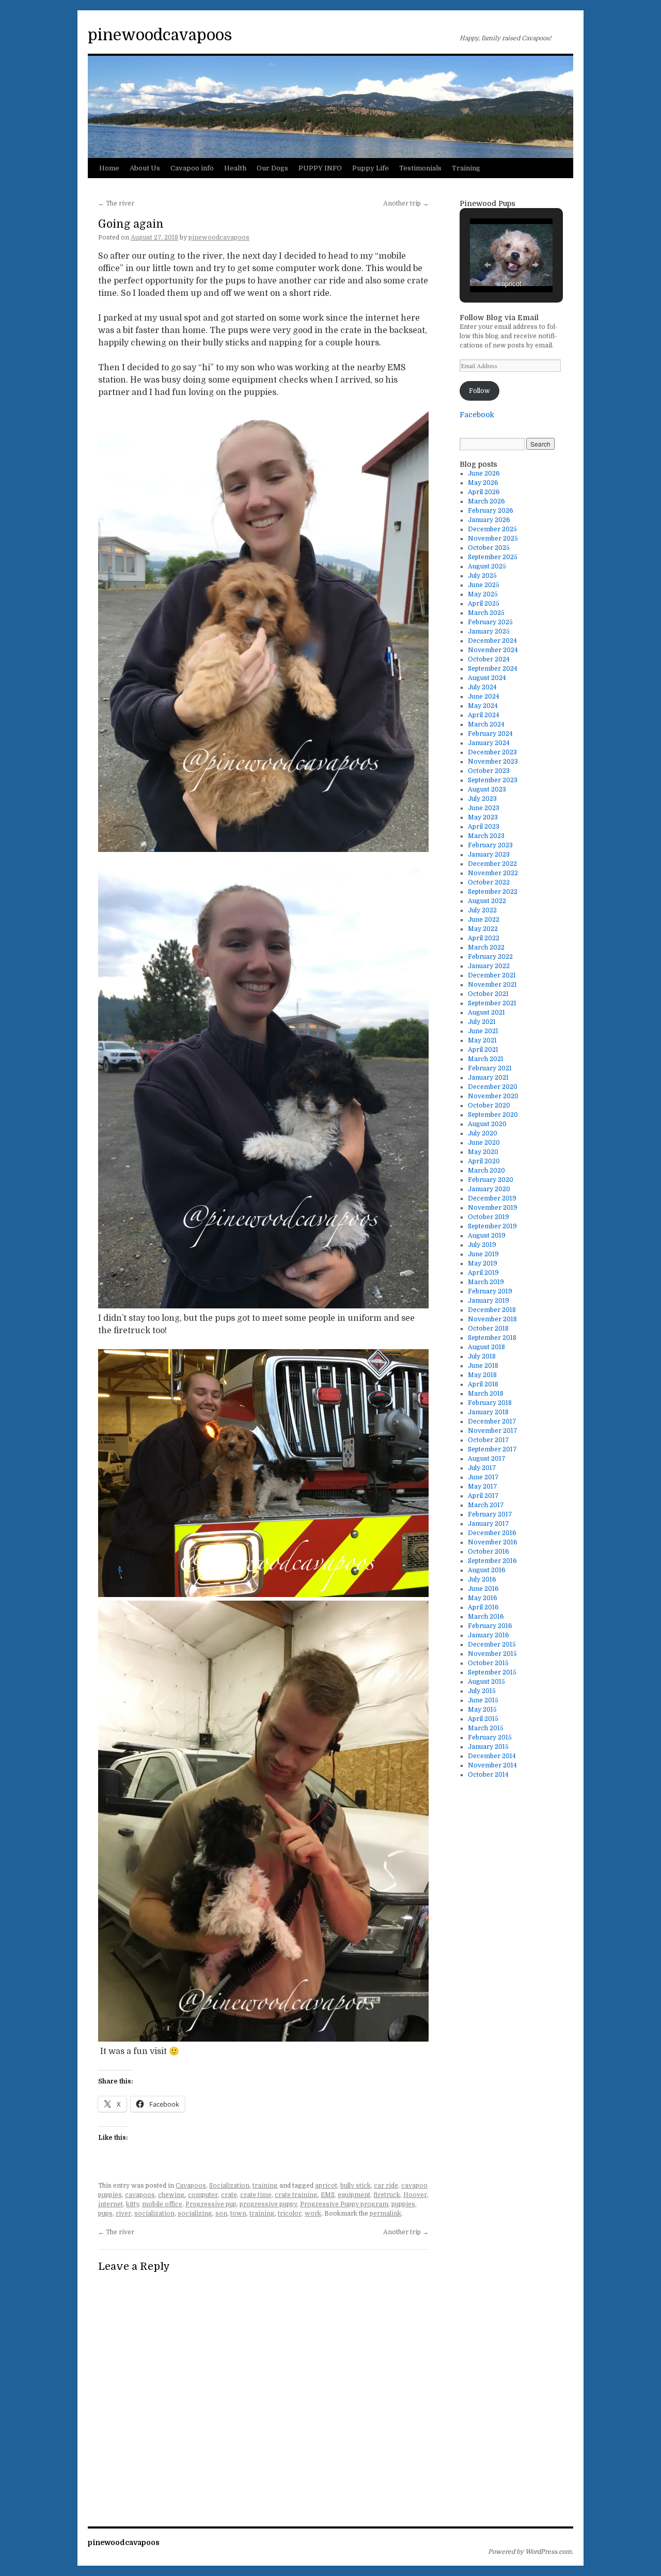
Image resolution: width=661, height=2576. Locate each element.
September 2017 (492, 1449)
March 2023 (486, 836)
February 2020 (491, 1180)
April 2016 (483, 1607)
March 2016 (486, 1617)
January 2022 (489, 966)
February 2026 (491, 511)
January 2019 (489, 1301)
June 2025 (484, 585)
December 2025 (492, 529)
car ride (386, 2186)
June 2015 (483, 1700)
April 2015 (483, 1719)
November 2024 (493, 650)
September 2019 (492, 1226)
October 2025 (489, 548)
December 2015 (492, 1645)
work (313, 2214)
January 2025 (489, 631)
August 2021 (486, 1013)
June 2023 (484, 808)
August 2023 (487, 789)
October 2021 (488, 994)
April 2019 (483, 1273)
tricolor (290, 2214)
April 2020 (484, 1161)
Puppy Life (371, 168)
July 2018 (482, 1356)
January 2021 (488, 1078)
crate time (256, 2195)
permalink (385, 2214)
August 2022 (487, 901)
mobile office (162, 2204)
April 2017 (483, 1496)
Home (109, 168)
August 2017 (487, 1459)
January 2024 (489, 743)
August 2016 (487, 1570)
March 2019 (486, 1282)
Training (466, 168)
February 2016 (490, 1626)
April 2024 (484, 715)
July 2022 (482, 910)
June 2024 (484, 697)
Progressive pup (211, 2204)
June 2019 (483, 1254)
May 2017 (483, 1487)
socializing (195, 2214)
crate (229, 2195)
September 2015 (492, 1672)
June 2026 (484, 473)
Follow (479, 391)
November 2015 (492, 1654)
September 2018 (492, 1338)
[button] (487, 265)
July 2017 (482, 1468)
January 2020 (489, 1189)
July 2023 (482, 799)
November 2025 (493, 539)
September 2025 (493, 557)
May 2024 (483, 706)
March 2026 (486, 501)
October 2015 (488, 1663)
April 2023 (484, 827)
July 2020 (483, 1133)
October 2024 (489, 659)
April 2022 (484, 938)
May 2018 (482, 1375)
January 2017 (489, 1524)
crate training (296, 2195)
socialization (154, 2214)
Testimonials (420, 168)
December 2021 (492, 975)
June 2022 (484, 920)
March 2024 (486, 724)
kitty (132, 2204)
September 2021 (492, 1003)
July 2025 (482, 576)
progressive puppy (268, 2204)
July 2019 (482, 1245)
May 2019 (483, 1263)
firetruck (387, 2195)
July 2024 (482, 687)
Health (235, 168)
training (265, 2186)
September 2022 (493, 892)
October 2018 (488, 1329)
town (238, 2214)
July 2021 (482, 1022)
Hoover (415, 2195)
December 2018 (492, 1310)
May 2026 (483, 483)
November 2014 (492, 1765)
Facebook (477, 415)
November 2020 (493, 1096)
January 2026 (489, 520)
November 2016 (493, 1542)
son (221, 2214)
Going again (131, 224)
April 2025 (484, 604)
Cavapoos (191, 2186)
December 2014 (492, 1756)
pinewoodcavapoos (160, 35)
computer (203, 2195)
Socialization (229, 2186)
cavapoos (140, 2195)
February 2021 (490, 1068)
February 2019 (490, 1291)
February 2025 (490, 622)
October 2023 (489, 771)
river (123, 2214)
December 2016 (492, 1533)
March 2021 (486, 1059)
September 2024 (493, 669)
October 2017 (489, 1440)
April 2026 (484, 492)
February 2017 (490, 1514)
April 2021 (483, 1050)
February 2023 (490, 845)
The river (116, 203)
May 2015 (482, 1710)
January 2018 (488, 1412)
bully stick (356, 2186)
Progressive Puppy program (344, 2204)
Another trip (406, 203)
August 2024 (487, 678)
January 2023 (489, 855)
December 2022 (492, 864)
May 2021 (482, 1040)
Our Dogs (272, 168)
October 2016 (489, 1552)
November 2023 (493, 762)
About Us (145, 168)
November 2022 (493, 873)
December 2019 (492, 1198)
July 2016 (482, 1579)
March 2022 (486, 947)
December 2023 (492, 752)
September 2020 (493, 1115)
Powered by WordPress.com (530, 2552)
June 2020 (484, 1143)
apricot (326, 2186)
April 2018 (483, 1384)
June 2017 (483, 1477)
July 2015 (482, 1691)
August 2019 (487, 1236)
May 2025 (483, 594)
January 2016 (489, 1635)
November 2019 (493, 1208)
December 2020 (493, 1087)
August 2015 (486, 1682)
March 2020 (486, 1171)
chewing (171, 2195)
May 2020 (483, 1152)
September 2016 (492, 1561)
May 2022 (483, 929)
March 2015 (486, 1728)
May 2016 (483, 1598)
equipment (354, 2195)
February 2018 (490, 1403)
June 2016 (483, 1589)
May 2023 (483, 817)
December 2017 (492, 1421)
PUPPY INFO (320, 168)
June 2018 (483, 1366)
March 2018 (486, 1394)
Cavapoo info (192, 168)
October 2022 (489, 882)
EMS (328, 2195)
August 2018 (486, 1347)
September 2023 (493, 780)
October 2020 (489, 1105)
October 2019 (489, 1217)
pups (105, 2214)
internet (111, 2204)
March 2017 (486, 1505)
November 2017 (493, 1431)
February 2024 (490, 734)
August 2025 (487, 566)
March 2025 (486, 613)
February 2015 (490, 1737)
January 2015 (488, 1747)
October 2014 (488, 1775)
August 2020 (487, 1124)
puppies (403, 2204)
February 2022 (490, 957)
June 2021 (483, 1031)
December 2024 (492, 641)
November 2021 (492, 985)
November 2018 (492, 1319)
